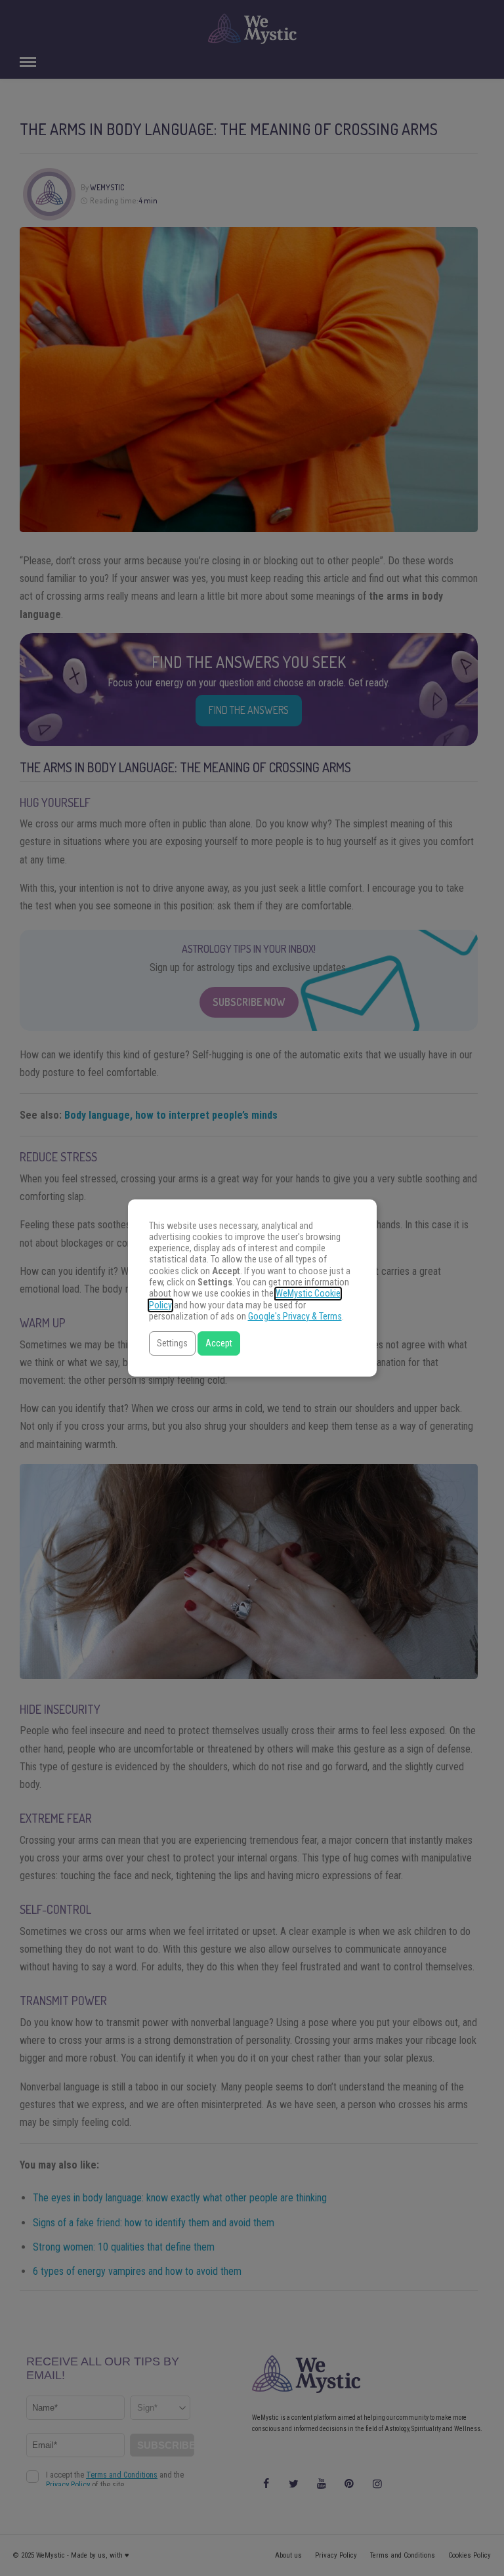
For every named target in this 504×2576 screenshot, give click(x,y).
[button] (172, 1343)
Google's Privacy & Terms (295, 1317)
